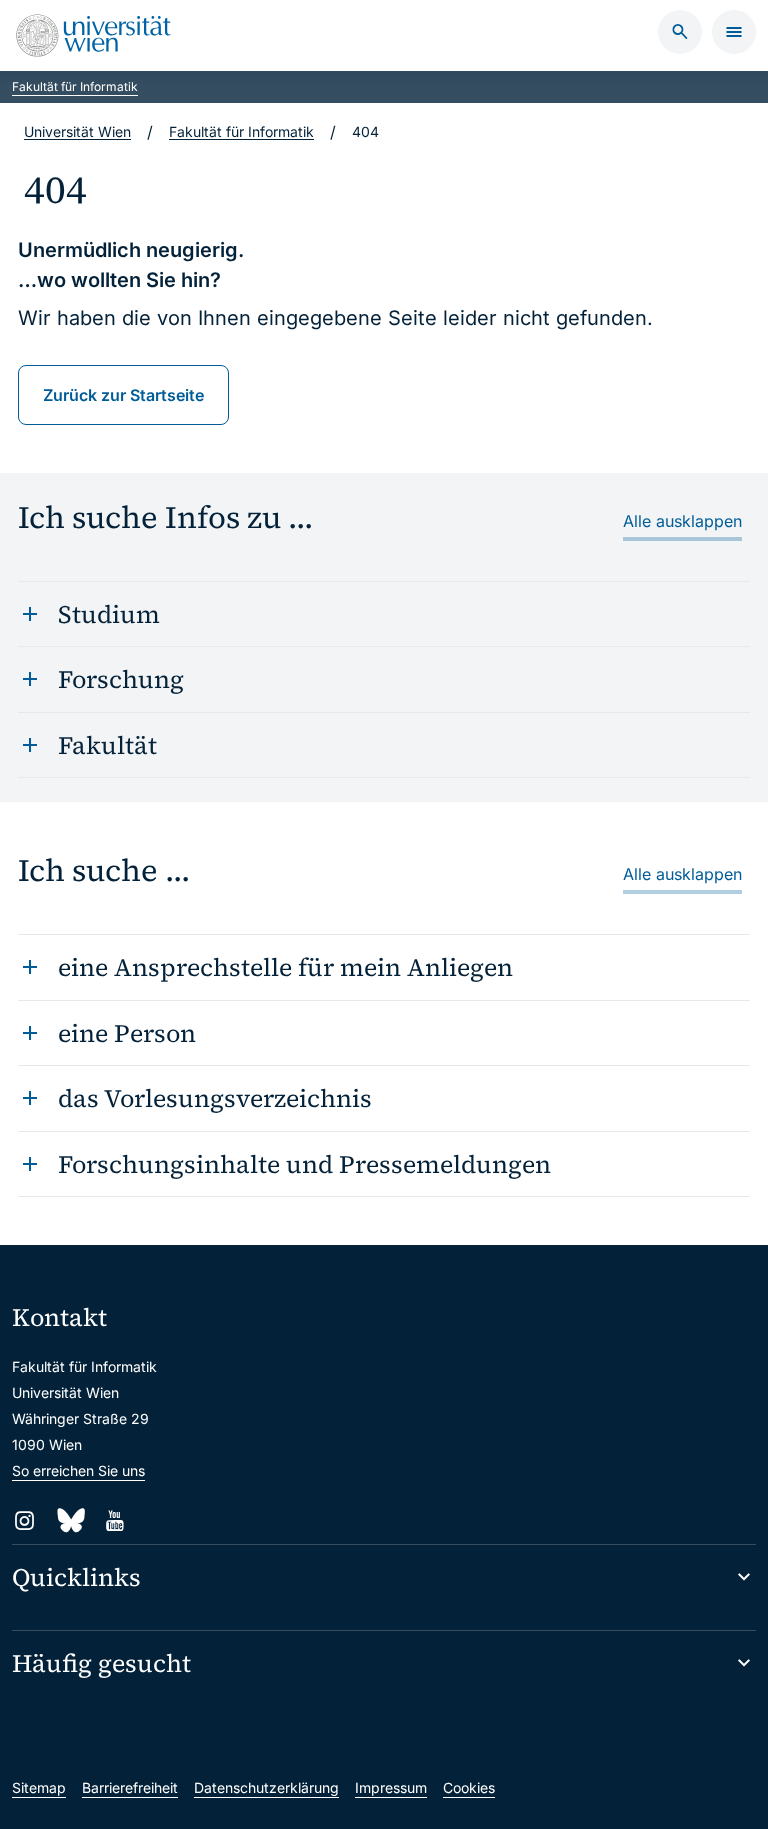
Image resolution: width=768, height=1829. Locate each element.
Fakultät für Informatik (75, 86)
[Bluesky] (69, 1520)
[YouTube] (114, 1520)
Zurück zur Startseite (123, 395)
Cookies (469, 1787)
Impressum (391, 1787)
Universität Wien (77, 131)
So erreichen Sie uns (78, 1470)
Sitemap (39, 1787)
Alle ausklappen (682, 521)
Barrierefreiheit (130, 1787)
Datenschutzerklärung (266, 1787)
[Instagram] (24, 1520)
